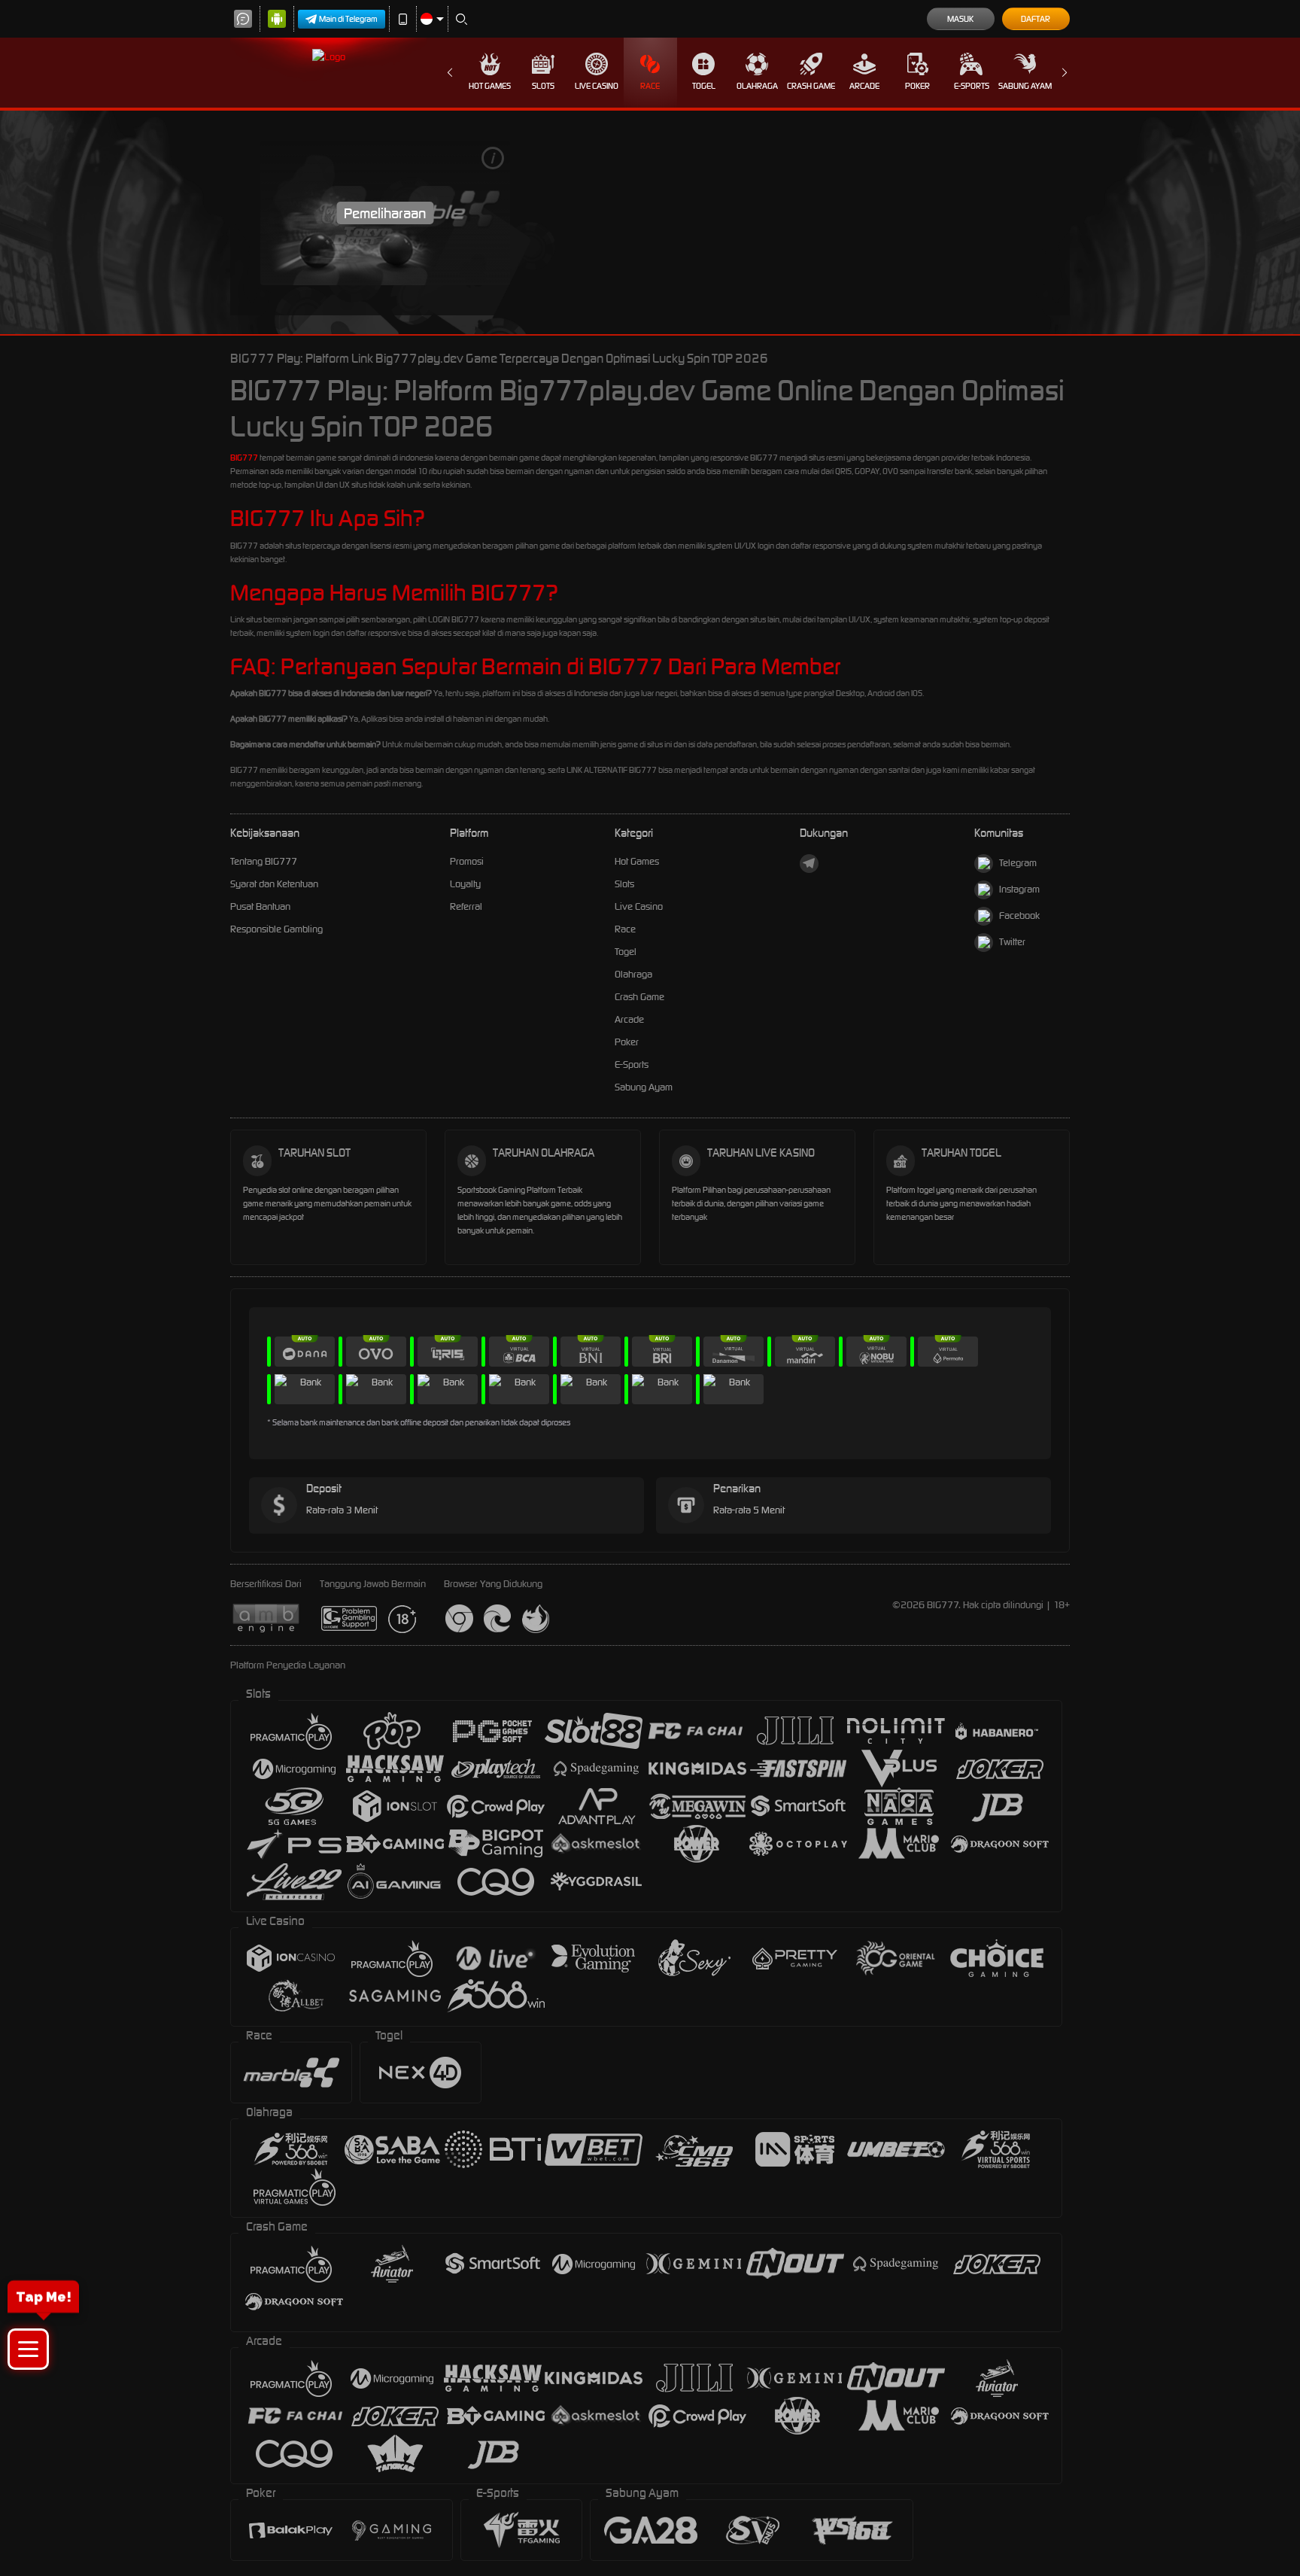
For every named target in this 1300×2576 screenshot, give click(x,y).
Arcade (864, 86)
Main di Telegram (348, 19)
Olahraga (757, 86)
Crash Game (811, 86)
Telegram (1018, 863)
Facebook (1019, 915)
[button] (28, 2349)
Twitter (1012, 942)
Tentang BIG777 (264, 861)
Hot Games (490, 86)
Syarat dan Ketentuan (274, 884)
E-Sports (972, 86)
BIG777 (244, 458)
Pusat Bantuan (260, 906)
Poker (917, 86)
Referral (466, 906)
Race (650, 86)
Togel (704, 86)
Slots (543, 86)
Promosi (467, 861)
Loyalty (465, 884)
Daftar (1036, 19)
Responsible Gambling (276, 929)
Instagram (1019, 889)
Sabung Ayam (1025, 86)
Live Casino (597, 86)
